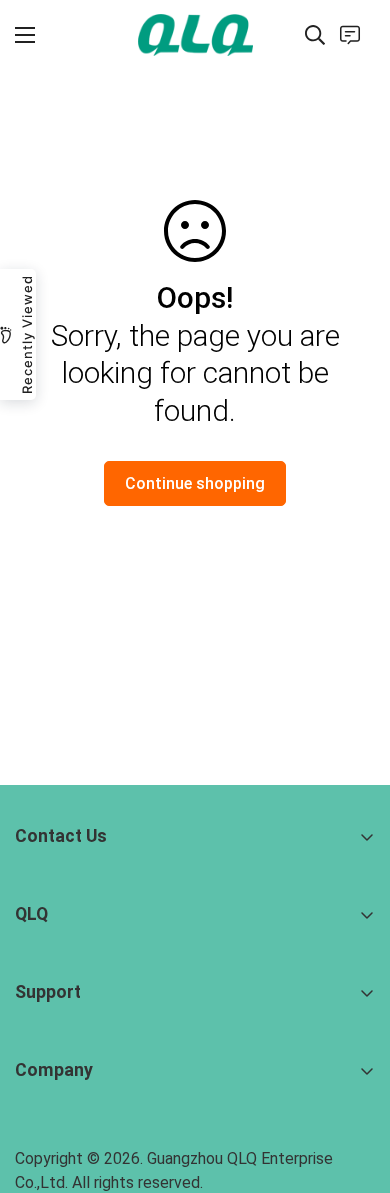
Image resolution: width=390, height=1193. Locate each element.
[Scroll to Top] (354, 1087)
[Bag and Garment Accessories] (195, 34)
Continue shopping (195, 483)
